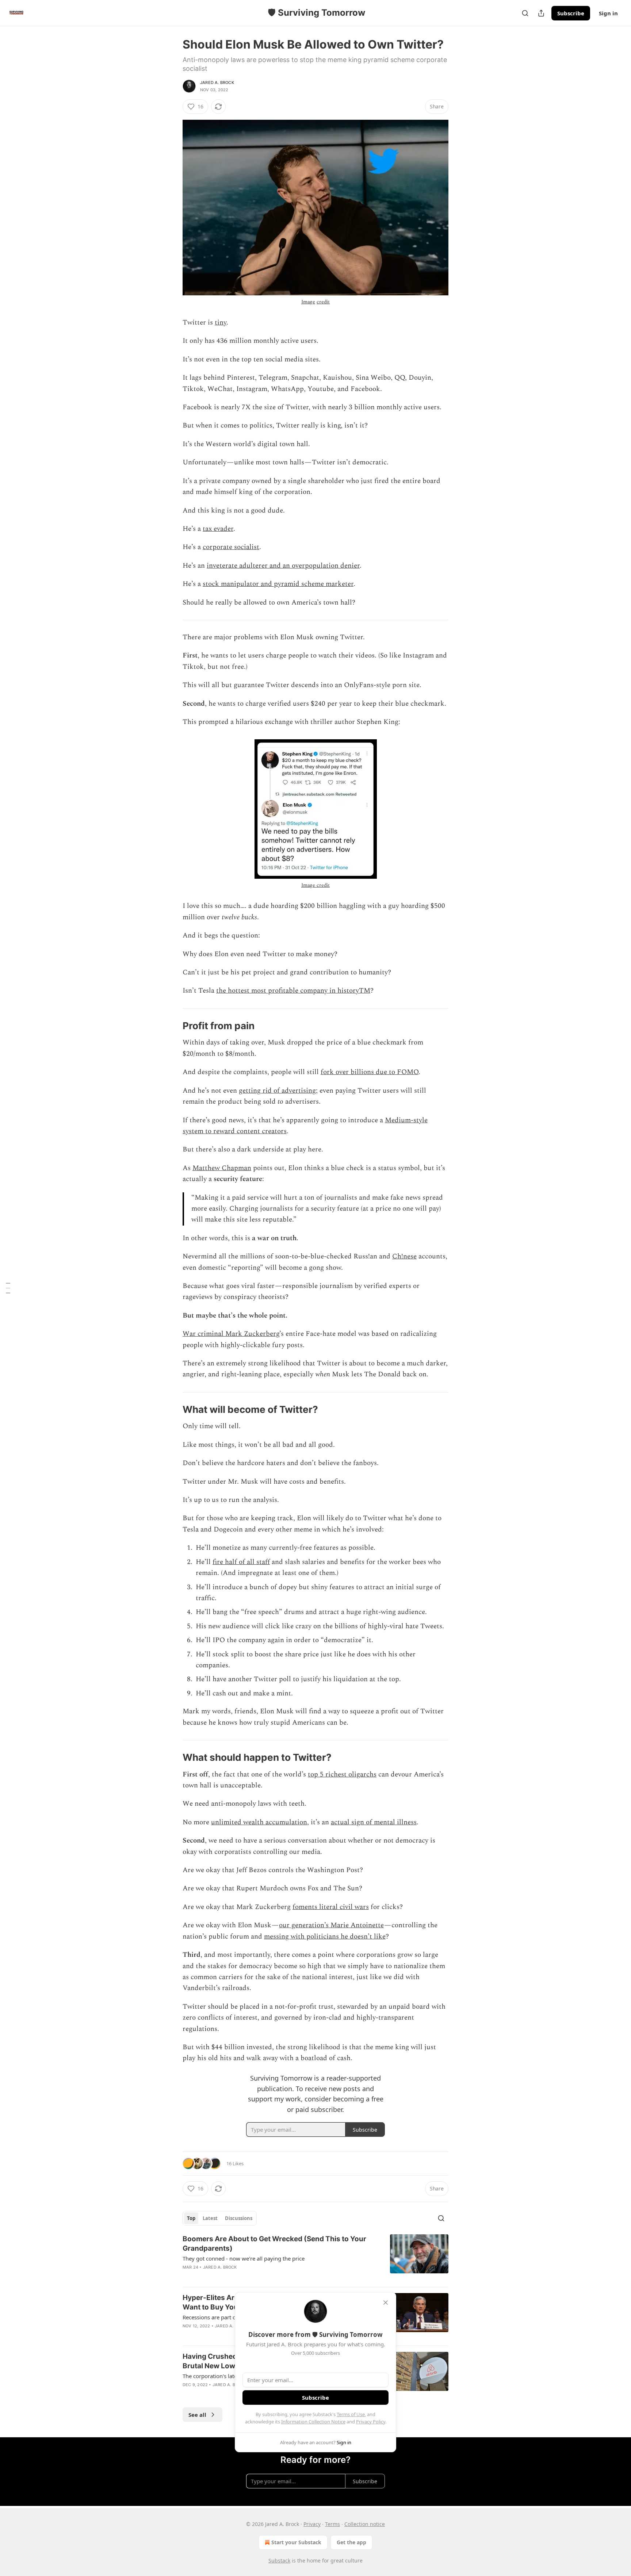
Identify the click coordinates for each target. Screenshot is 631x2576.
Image (308, 302)
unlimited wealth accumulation (259, 1822)
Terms (332, 2524)
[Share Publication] (541, 13)
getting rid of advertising (277, 1091)
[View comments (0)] (255, 2277)
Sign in (608, 13)
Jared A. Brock (217, 83)
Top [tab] (191, 2218)
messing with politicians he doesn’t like (325, 1937)
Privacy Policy (371, 2422)
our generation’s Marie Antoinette (331, 1925)
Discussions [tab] (239, 2218)
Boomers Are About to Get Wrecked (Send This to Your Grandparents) (274, 2244)
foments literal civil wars (331, 1907)
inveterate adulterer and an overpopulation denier (283, 566)
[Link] (172, 1026)
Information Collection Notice (313, 2422)
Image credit (315, 885)
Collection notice (365, 2524)
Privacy (312, 2524)
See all (197, 2415)
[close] (386, 2303)
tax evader (218, 529)
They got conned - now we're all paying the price (244, 2258)
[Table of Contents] (8, 1288)
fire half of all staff (241, 1562)
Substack (279, 2560)
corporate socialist (231, 547)
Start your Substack (296, 2542)
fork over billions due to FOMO (370, 1072)
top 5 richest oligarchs (342, 1774)
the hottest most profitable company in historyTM (293, 991)
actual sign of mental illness (374, 1822)
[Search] (525, 13)
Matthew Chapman (222, 1168)
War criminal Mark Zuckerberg (231, 1334)
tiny (221, 323)
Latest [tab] (210, 2218)
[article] (315, 2258)
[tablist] (220, 2218)
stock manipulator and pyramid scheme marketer (278, 584)
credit (323, 302)
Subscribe (571, 13)
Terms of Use (351, 2414)
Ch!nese (404, 1256)
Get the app (351, 2542)
